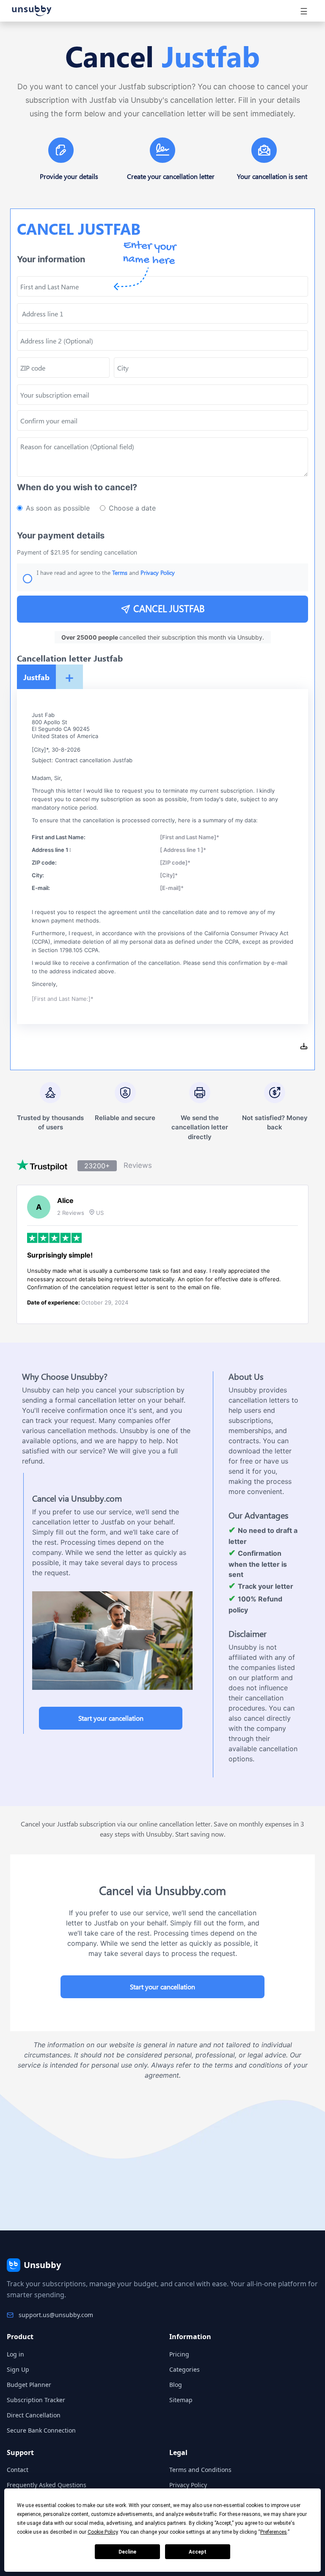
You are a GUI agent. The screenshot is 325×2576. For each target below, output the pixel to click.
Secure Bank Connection (41, 2430)
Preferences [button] (274, 2532)
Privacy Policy (188, 2485)
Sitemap (181, 2400)
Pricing (179, 2354)
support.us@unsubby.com (56, 2315)
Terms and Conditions (200, 2470)
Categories (185, 2369)
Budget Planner (29, 2385)
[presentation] (162, 420)
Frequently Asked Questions (47, 2485)
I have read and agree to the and (106, 573)
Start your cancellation (111, 1718)
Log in (15, 2354)
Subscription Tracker (36, 2400)
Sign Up (18, 2369)
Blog (176, 2385)
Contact (18, 2470)
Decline (127, 2552)
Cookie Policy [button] (103, 2532)
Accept (198, 2552)
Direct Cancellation (34, 2415)
